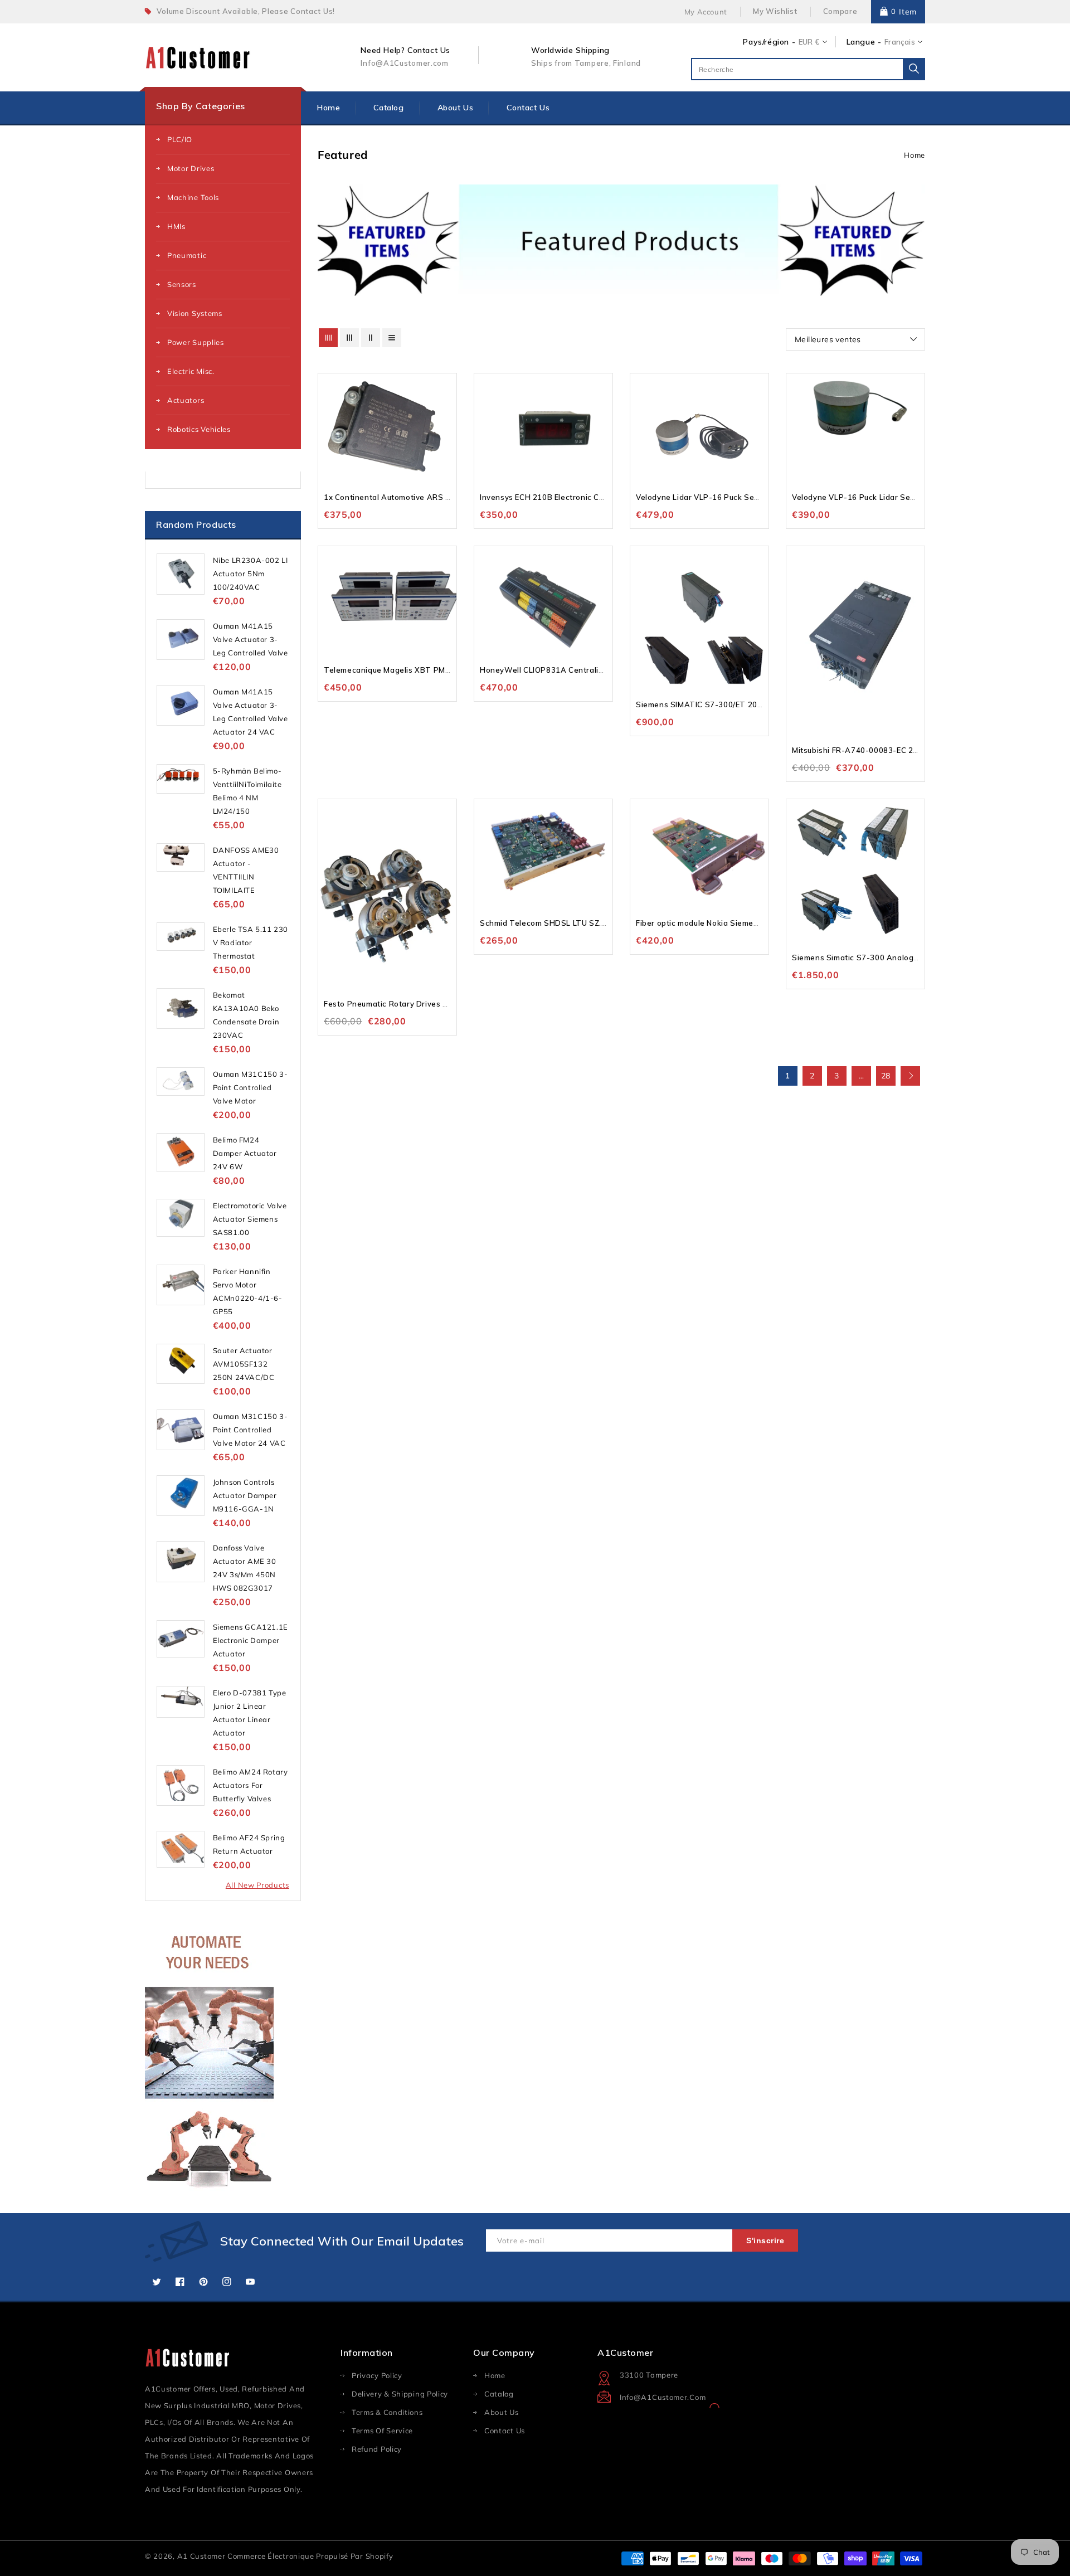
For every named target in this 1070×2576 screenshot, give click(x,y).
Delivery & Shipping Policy (400, 2394)
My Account (706, 12)
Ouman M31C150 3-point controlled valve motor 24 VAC (251, 1430)
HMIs (176, 226)
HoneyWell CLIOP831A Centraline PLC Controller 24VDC (587, 670)
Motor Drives (191, 168)
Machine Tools (193, 197)
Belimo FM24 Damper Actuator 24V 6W (245, 1153)
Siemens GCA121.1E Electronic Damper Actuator (251, 1640)
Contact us (505, 2431)
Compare (840, 11)
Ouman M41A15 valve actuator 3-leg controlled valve (251, 639)
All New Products (257, 1885)
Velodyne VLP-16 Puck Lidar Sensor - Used (873, 497)
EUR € (809, 42)
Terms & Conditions (387, 2412)
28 (886, 1076)
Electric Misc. (191, 371)
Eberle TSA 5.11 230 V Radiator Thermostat (251, 942)
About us (502, 2412)
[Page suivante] (910, 1076)
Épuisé (603, 413)
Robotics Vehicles (199, 429)
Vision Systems (195, 313)
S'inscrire (765, 2240)
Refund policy (377, 2449)
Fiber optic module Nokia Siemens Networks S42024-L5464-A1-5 (759, 923)
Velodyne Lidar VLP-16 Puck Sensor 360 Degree (727, 497)
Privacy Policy (377, 2375)
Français (900, 42)
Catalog (499, 2394)
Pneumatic (187, 255)
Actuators (186, 400)
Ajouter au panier (447, 413)
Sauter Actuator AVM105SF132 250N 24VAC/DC (244, 1364)
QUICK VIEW (447, 392)
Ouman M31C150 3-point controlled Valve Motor (251, 1087)
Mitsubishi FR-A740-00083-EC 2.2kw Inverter (877, 750)
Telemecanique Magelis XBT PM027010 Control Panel (426, 670)
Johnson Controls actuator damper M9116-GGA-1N (245, 1495)
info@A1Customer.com (663, 2397)
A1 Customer (202, 2556)
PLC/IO (180, 139)
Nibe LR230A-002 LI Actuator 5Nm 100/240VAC (251, 573)
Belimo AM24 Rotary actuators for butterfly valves (251, 1785)
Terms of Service (382, 2431)
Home (915, 155)
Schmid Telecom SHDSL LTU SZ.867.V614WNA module (583, 923)
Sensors (182, 284)
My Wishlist (775, 11)
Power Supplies (196, 342)
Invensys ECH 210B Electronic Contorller (556, 497)
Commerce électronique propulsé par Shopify (310, 2556)
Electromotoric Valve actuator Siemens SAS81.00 (250, 1219)
